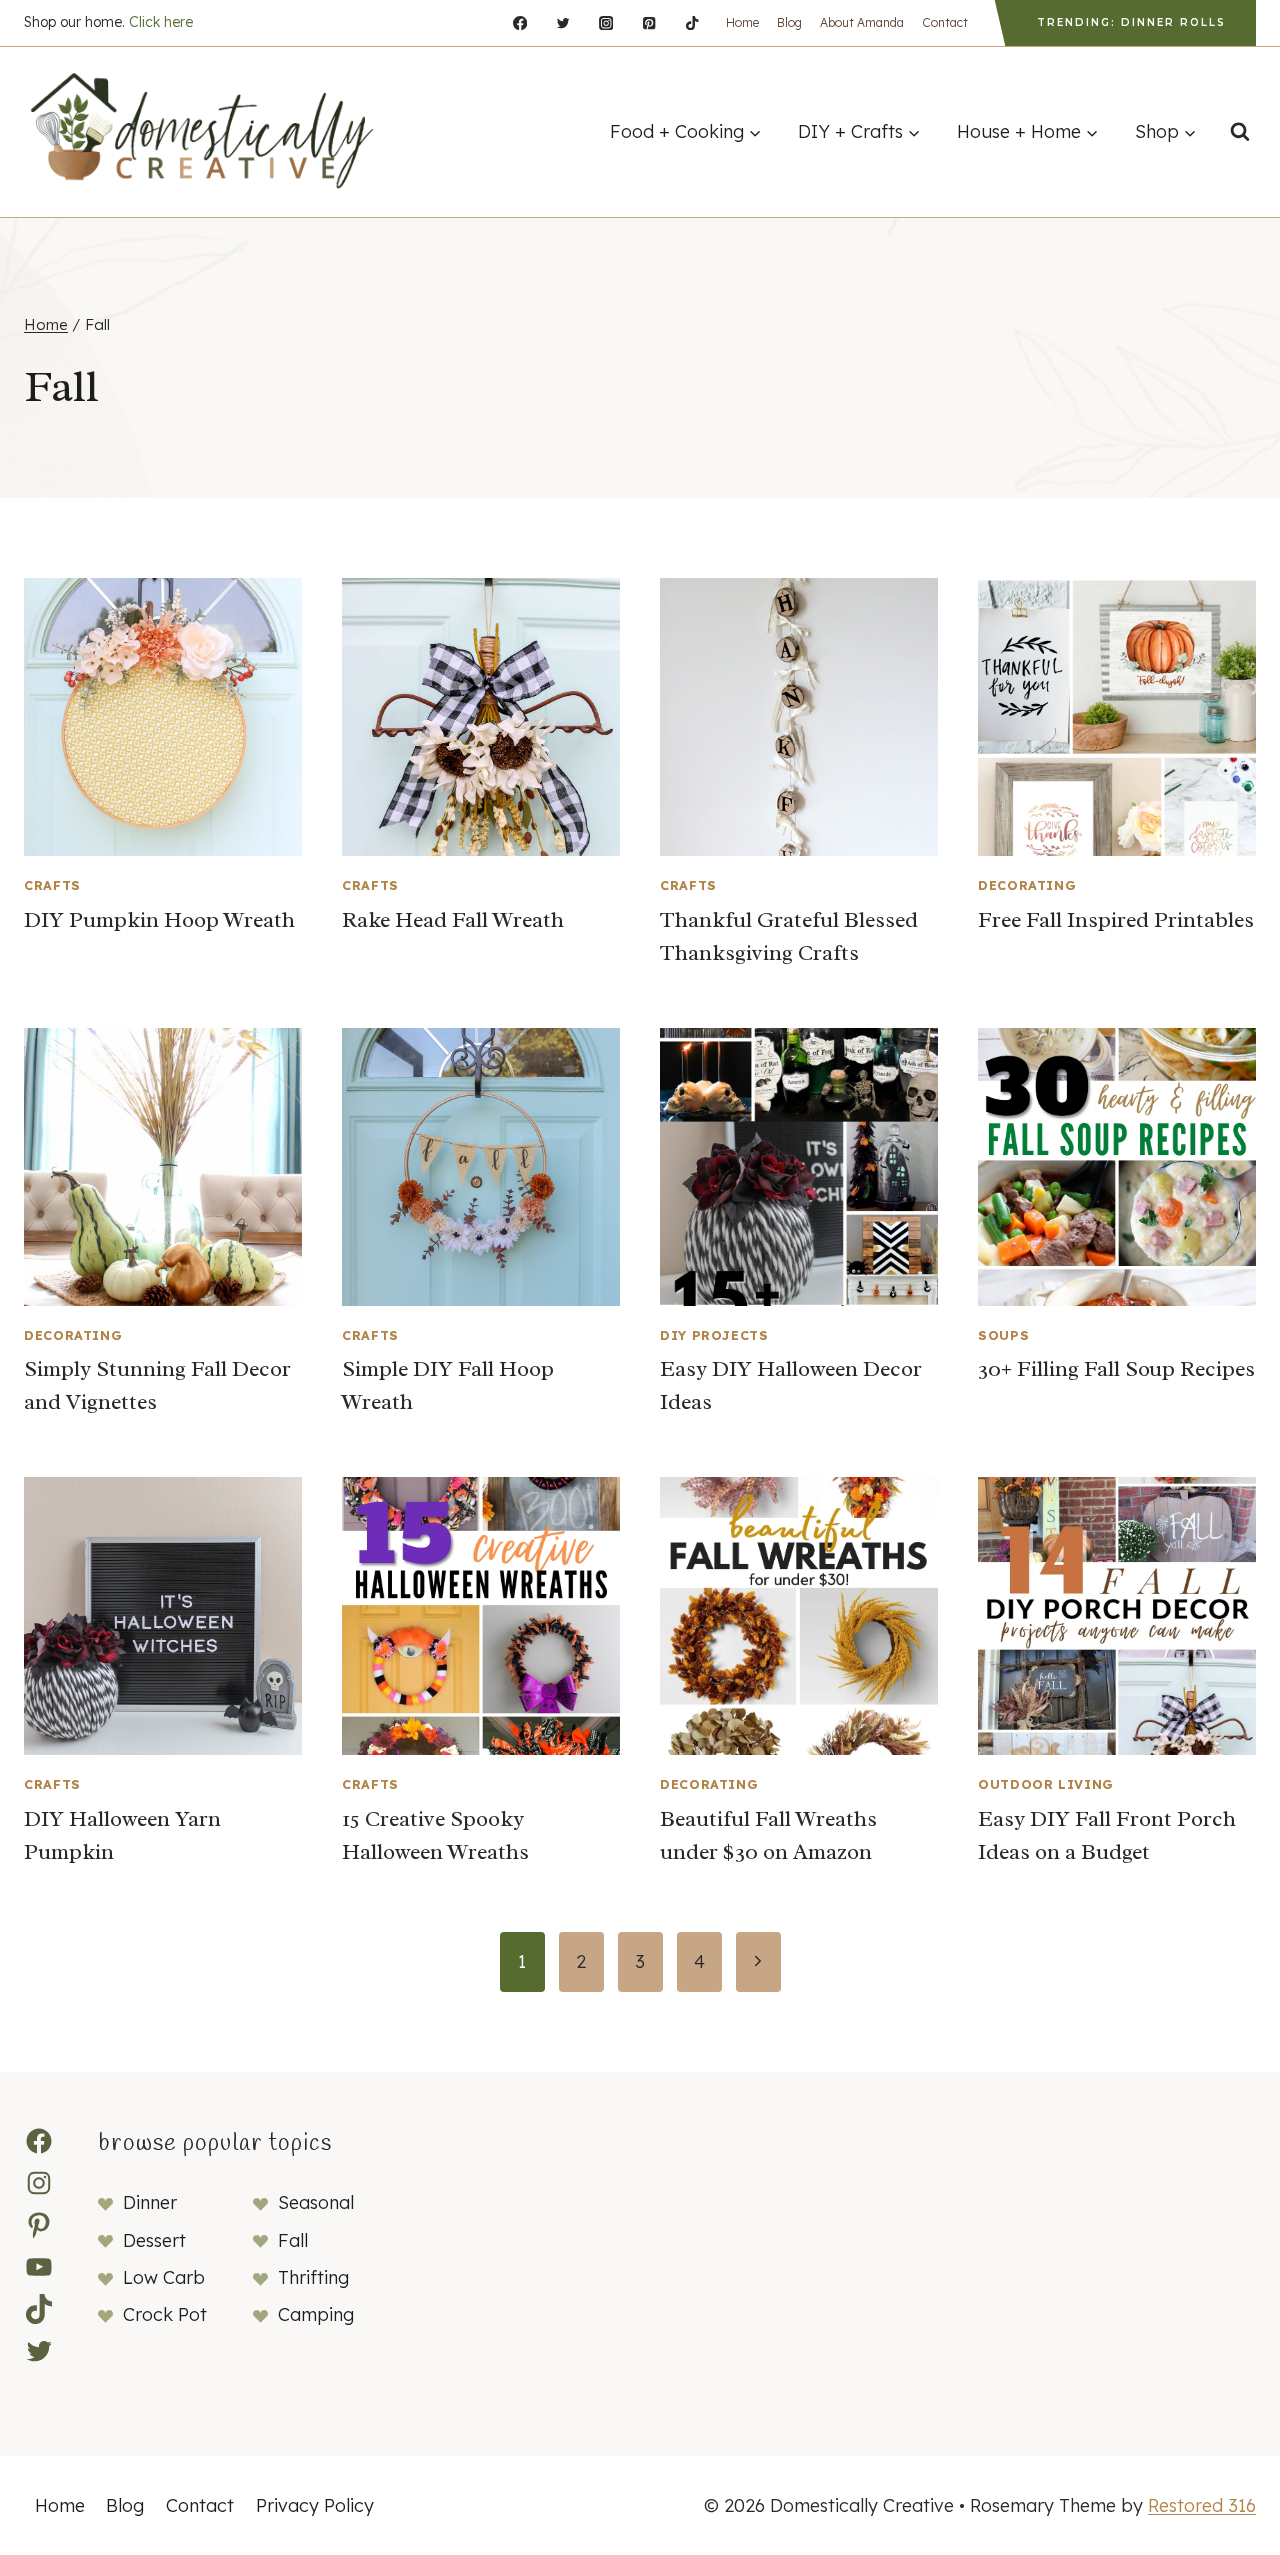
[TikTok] (692, 23)
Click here (161, 22)
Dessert (154, 2240)
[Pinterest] (649, 23)
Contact (945, 22)
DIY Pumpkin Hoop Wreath (159, 920)
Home (742, 22)
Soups (1003, 1335)
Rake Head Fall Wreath (453, 920)
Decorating (1027, 885)
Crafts (52, 885)
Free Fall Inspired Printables (1116, 920)
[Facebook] (519, 23)
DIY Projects (714, 1335)
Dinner (150, 2202)
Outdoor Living (1046, 1784)
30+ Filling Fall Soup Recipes (1116, 1369)
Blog (789, 22)
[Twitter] (563, 23)
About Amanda (862, 22)
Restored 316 (1202, 2505)
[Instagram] (606, 23)
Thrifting (313, 2277)
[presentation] (163, 717)
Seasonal (316, 2202)
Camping (316, 2314)
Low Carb (164, 2277)
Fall (293, 2240)
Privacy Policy (315, 2505)
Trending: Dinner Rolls (1131, 22)
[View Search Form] (1240, 132)
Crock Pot (165, 2314)
